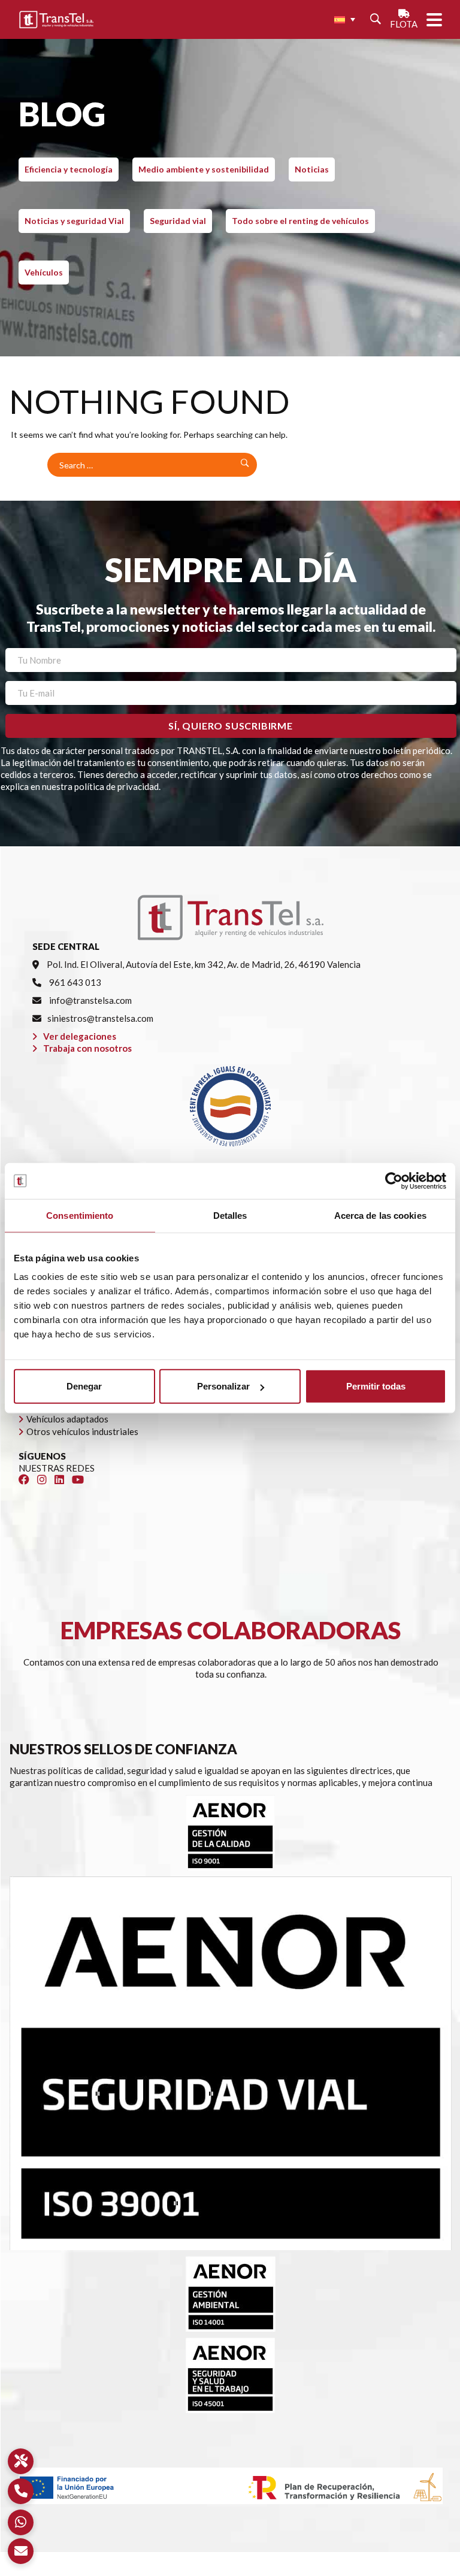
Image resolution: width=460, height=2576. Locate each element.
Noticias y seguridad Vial (74, 221)
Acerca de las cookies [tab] (380, 1215)
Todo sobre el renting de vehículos (300, 221)
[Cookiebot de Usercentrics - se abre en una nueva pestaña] (394, 1180)
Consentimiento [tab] (80, 1215)
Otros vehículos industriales (82, 1431)
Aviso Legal (109, 2570)
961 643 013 (74, 982)
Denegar (84, 1386)
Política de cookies (268, 2570)
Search (243, 465)
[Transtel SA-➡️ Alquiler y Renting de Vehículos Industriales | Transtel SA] (56, 20)
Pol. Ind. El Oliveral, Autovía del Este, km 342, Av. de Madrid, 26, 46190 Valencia (203, 964)
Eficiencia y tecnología (69, 169)
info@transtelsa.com (90, 1000)
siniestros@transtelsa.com (100, 1018)
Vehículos (44, 272)
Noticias (312, 169)
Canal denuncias (344, 2570)
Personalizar (223, 1386)
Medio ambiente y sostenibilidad (204, 169)
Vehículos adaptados (67, 1419)
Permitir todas (376, 1386)
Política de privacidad (181, 2570)
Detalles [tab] (230, 1215)
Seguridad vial (178, 221)
